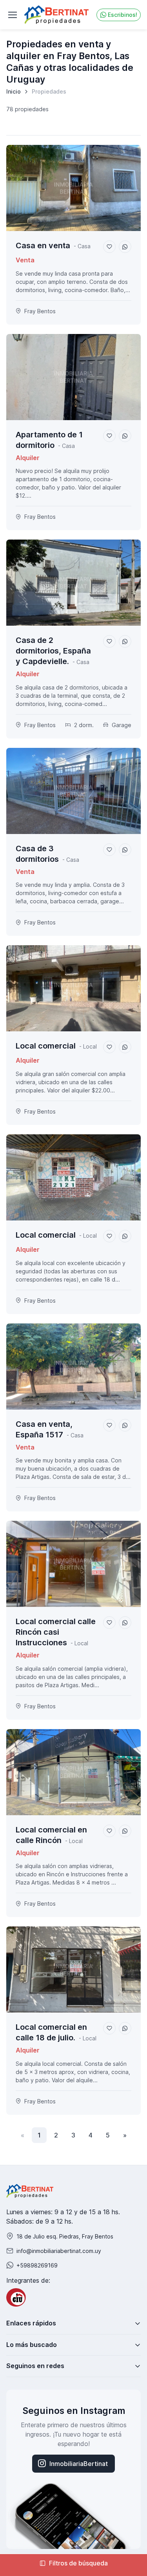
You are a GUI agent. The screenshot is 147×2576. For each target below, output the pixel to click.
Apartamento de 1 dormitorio (49, 440)
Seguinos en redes (35, 2366)
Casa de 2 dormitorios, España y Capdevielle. (53, 651)
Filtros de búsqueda (78, 2563)
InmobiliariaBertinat (79, 2464)
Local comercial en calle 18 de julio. (51, 2032)
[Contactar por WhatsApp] (125, 247)
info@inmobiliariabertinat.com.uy (59, 2251)
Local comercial (46, 1046)
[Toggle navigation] (12, 15)
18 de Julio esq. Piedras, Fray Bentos (65, 2236)
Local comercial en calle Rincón (51, 1835)
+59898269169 (37, 2265)
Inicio (14, 91)
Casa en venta (43, 246)
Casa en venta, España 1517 (44, 1429)
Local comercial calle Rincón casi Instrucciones (56, 1632)
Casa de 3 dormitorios (37, 854)
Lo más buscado (32, 2345)
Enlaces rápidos (31, 2323)
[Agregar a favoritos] (109, 247)
